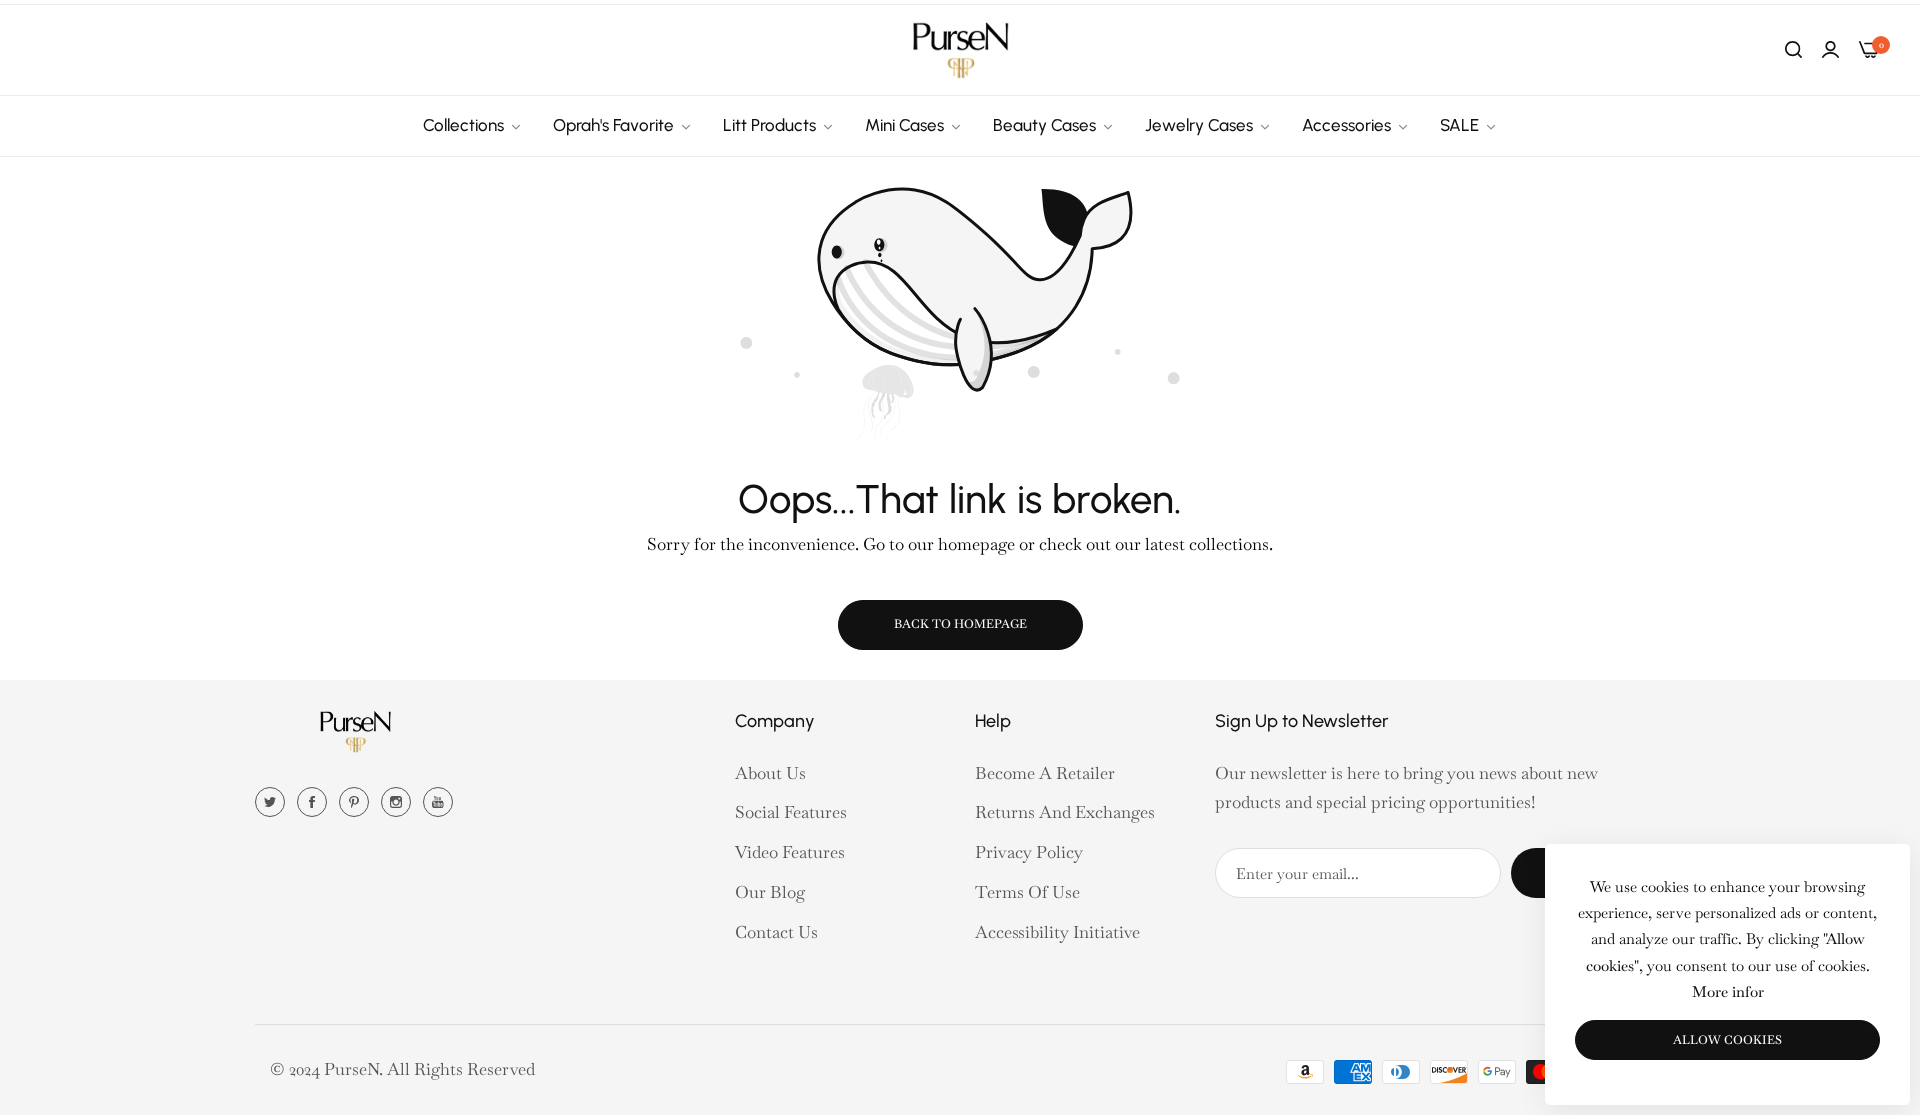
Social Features (791, 812)
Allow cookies (1727, 1040)
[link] (473, 126)
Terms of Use (1027, 892)
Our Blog (770, 892)
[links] (273, 800)
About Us (770, 773)
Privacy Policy (1029, 852)
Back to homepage (960, 624)
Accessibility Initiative (1057, 932)
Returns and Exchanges (1065, 812)
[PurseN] (960, 50)
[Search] (1793, 50)
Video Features (790, 852)
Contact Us (776, 932)
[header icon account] (1830, 50)
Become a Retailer (1045, 773)
